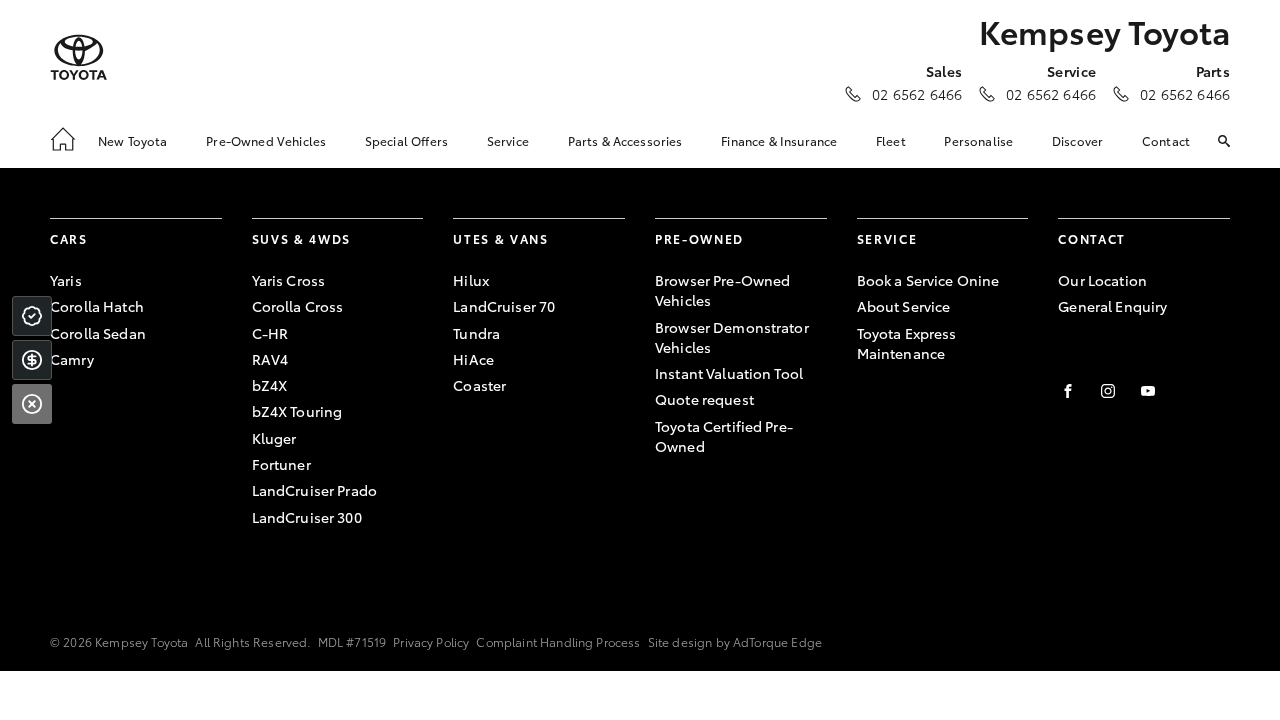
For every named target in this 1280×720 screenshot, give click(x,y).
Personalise (978, 140)
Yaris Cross (289, 280)
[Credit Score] (32, 316)
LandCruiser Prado (314, 490)
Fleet (891, 140)
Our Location (1102, 280)
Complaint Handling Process (558, 641)
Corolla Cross (298, 306)
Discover (1077, 140)
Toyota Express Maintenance (907, 343)
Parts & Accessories (625, 140)
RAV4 (270, 359)
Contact (1166, 140)
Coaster (479, 385)
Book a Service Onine (928, 280)
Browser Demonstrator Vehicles (732, 337)
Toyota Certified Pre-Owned (724, 436)
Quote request (704, 399)
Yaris (66, 280)
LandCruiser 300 (307, 517)
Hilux (471, 280)
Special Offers (406, 140)
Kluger (274, 438)
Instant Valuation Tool (729, 373)
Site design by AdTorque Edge (735, 641)
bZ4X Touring (297, 411)
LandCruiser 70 (504, 306)
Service (508, 140)
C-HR (270, 333)
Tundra (476, 333)
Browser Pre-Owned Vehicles (722, 290)
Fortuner (281, 464)
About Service (904, 306)
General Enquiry (1112, 306)
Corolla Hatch (97, 306)
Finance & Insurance (779, 140)
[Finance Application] (32, 360)
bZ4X (270, 385)
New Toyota (133, 140)
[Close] (32, 404)
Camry (72, 359)
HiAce (473, 359)
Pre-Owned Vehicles (266, 140)
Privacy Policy (431, 641)
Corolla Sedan (98, 333)
